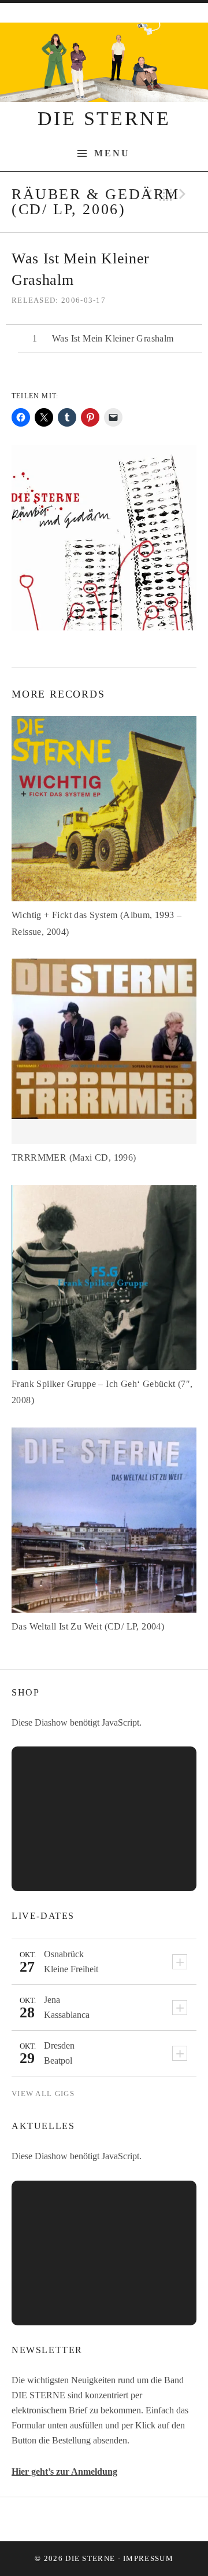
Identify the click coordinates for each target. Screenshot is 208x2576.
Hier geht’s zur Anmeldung (64, 2472)
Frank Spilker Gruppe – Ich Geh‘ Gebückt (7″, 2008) (102, 1392)
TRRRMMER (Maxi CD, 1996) (74, 1157)
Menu (112, 153)
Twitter (104, 2519)
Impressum (148, 2558)
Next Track (184, 195)
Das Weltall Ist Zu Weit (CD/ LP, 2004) (88, 1626)
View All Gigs (43, 2094)
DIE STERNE (104, 118)
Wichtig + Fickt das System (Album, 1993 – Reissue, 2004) (96, 923)
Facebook (75, 2519)
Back (166, 195)
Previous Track (147, 195)
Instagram (133, 2519)
